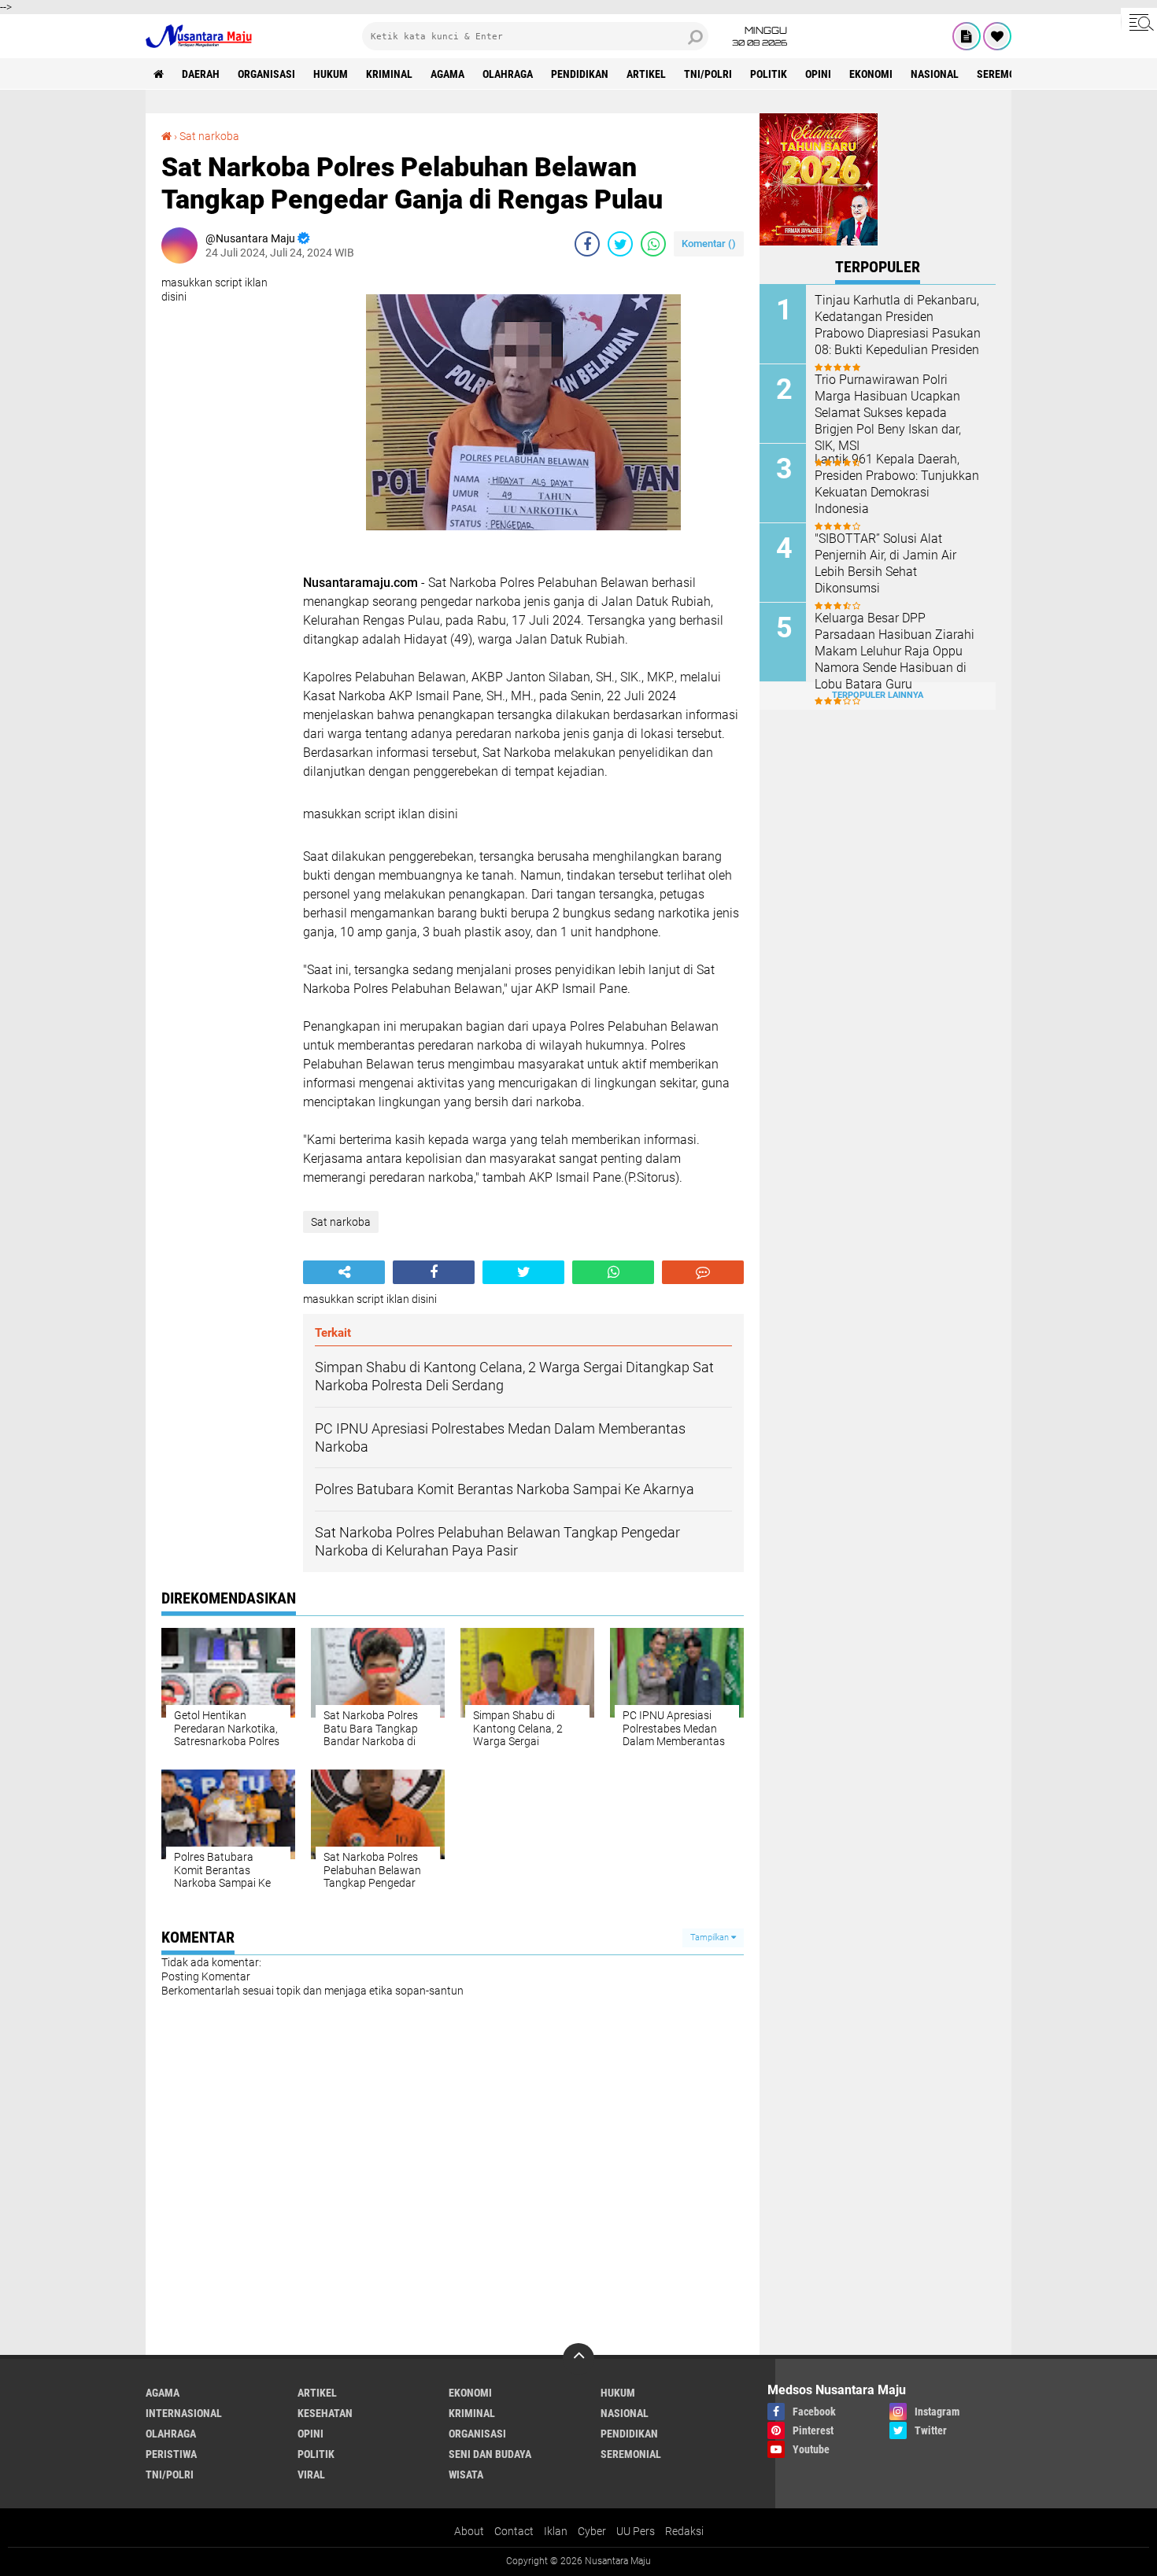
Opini (818, 74)
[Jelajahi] (1139, 22)
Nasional (935, 74)
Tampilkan (711, 1938)
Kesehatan (325, 2413)
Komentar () (709, 244)
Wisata (466, 2475)
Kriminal (389, 74)
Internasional (184, 2413)
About (469, 2531)
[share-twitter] (620, 244)
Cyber (592, 2531)
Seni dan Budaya (490, 2454)
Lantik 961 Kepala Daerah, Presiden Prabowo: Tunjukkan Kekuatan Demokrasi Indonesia (897, 483)
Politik (769, 74)
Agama (447, 74)
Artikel (646, 74)
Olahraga (508, 74)
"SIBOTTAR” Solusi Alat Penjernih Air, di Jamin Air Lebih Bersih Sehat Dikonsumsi (885, 563)
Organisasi (266, 74)
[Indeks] (967, 36)
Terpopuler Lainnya (878, 695)
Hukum (331, 74)
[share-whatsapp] (653, 244)
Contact (514, 2531)
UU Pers (636, 2531)
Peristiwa (171, 2454)
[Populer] (997, 36)
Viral (311, 2475)
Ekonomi (871, 74)
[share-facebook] (587, 244)
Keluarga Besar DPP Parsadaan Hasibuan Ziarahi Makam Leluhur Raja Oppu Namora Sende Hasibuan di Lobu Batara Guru (895, 651)
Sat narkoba (209, 136)
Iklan (556, 2531)
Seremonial (1007, 74)
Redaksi (684, 2531)
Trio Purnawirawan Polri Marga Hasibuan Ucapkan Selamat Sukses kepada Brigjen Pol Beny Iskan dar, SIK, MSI (888, 412)
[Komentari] (703, 1272)
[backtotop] (578, 2359)
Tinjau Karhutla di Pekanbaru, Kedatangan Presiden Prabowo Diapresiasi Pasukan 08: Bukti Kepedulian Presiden (898, 325)
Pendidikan (580, 74)
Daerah (201, 74)
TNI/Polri (708, 74)
